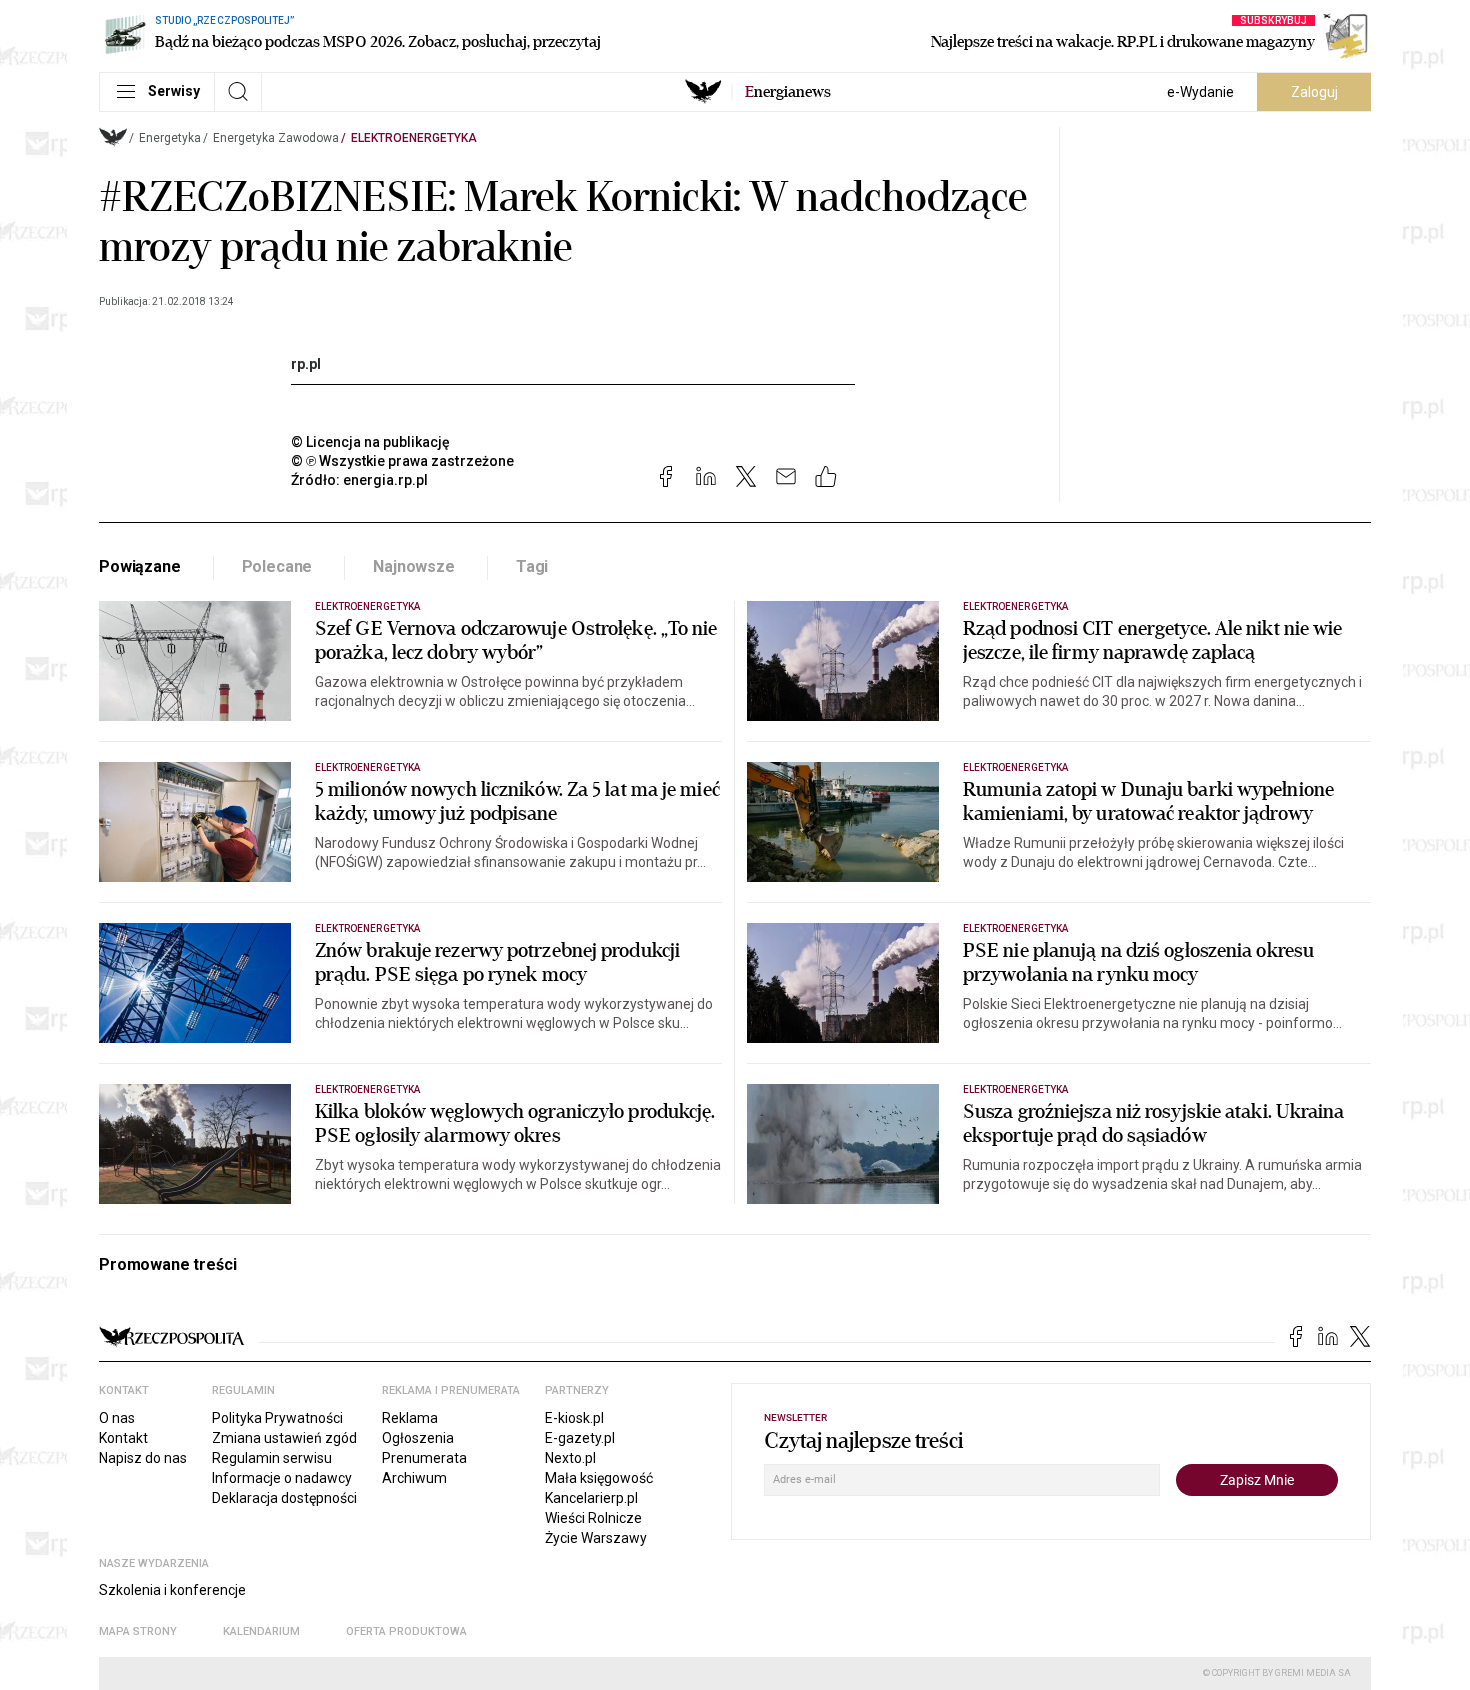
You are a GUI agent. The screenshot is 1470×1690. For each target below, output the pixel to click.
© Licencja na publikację (371, 442)
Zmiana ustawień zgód (284, 1438)
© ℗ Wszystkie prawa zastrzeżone (402, 461)
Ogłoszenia (418, 1438)
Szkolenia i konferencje (172, 1590)
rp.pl (306, 364)
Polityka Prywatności (277, 1418)
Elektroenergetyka (414, 138)
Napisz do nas (143, 1458)
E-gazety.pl (580, 1438)
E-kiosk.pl (574, 1418)
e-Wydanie (1200, 92)
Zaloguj (1314, 92)
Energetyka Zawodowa (276, 138)
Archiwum (414, 1478)
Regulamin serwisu (272, 1458)
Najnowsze (414, 566)
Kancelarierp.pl (591, 1498)
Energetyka (170, 138)
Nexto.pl (570, 1458)
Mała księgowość (599, 1478)
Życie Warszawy (596, 1538)
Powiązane (140, 566)
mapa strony (138, 1631)
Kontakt (123, 1438)
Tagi (532, 566)
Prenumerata (424, 1458)
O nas (117, 1418)
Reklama (410, 1418)
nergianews (788, 92)
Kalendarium (261, 1631)
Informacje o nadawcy (282, 1478)
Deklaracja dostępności (284, 1498)
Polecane (277, 566)
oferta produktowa (406, 1631)
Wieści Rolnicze (593, 1518)
